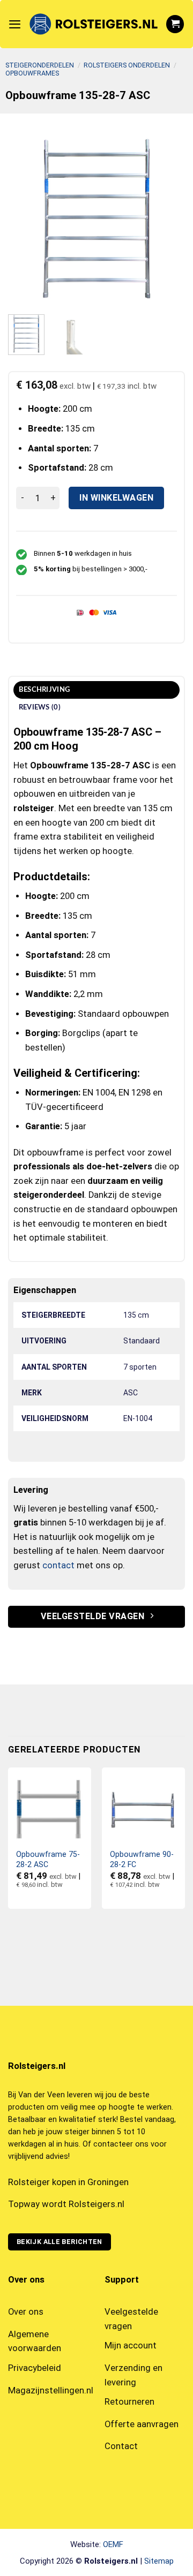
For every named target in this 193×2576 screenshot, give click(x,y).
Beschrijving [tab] (44, 690)
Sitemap (159, 2561)
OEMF (113, 2544)
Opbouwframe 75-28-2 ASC (48, 1859)
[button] (15, 24)
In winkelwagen (116, 498)
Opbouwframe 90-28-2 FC (142, 1859)
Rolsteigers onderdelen (127, 65)
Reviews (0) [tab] (40, 707)
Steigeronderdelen (40, 65)
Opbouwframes (32, 73)
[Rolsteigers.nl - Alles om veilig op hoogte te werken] (93, 24)
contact (58, 1565)
